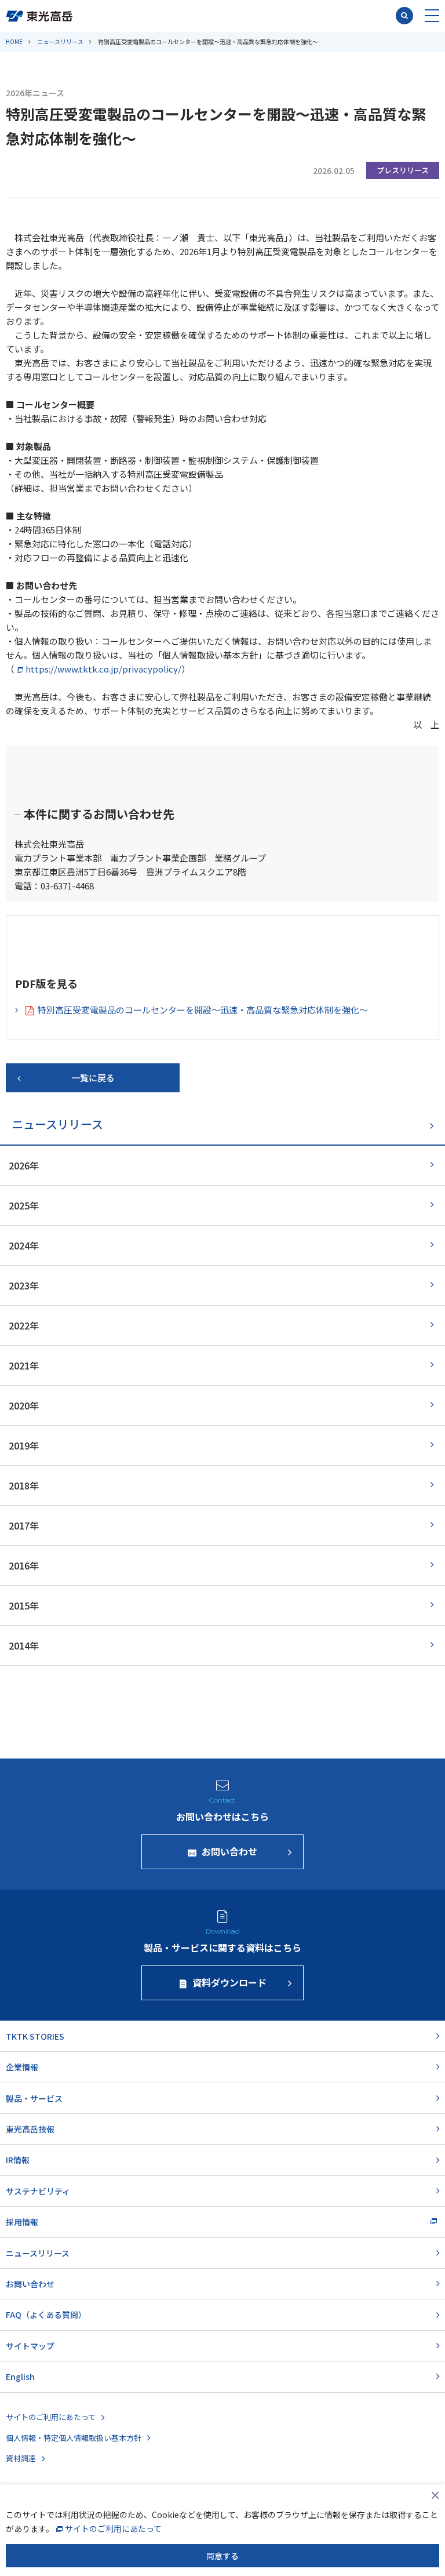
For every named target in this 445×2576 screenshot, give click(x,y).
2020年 (24, 1405)
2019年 (24, 1445)
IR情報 (18, 2160)
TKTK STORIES (35, 2036)
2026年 (24, 1165)
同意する (222, 2556)
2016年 (24, 1565)
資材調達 (21, 2458)
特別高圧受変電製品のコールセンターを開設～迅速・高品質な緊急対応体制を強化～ (203, 1010)
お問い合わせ (30, 2284)
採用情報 (22, 2222)
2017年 (24, 1525)
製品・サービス (34, 2098)
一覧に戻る (93, 1078)
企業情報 (22, 2067)
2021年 (24, 1365)
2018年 (24, 1485)
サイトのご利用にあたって (51, 2417)
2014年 (24, 1645)
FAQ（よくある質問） (46, 2315)
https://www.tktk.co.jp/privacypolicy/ (103, 669)
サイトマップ (30, 2346)
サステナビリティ (38, 2191)
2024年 (24, 1245)
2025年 (24, 1205)
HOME (14, 41)
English (20, 2377)
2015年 (24, 1605)
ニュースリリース (60, 41)
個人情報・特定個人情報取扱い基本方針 (74, 2438)
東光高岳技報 (30, 2129)
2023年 (24, 1285)
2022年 (24, 1325)
